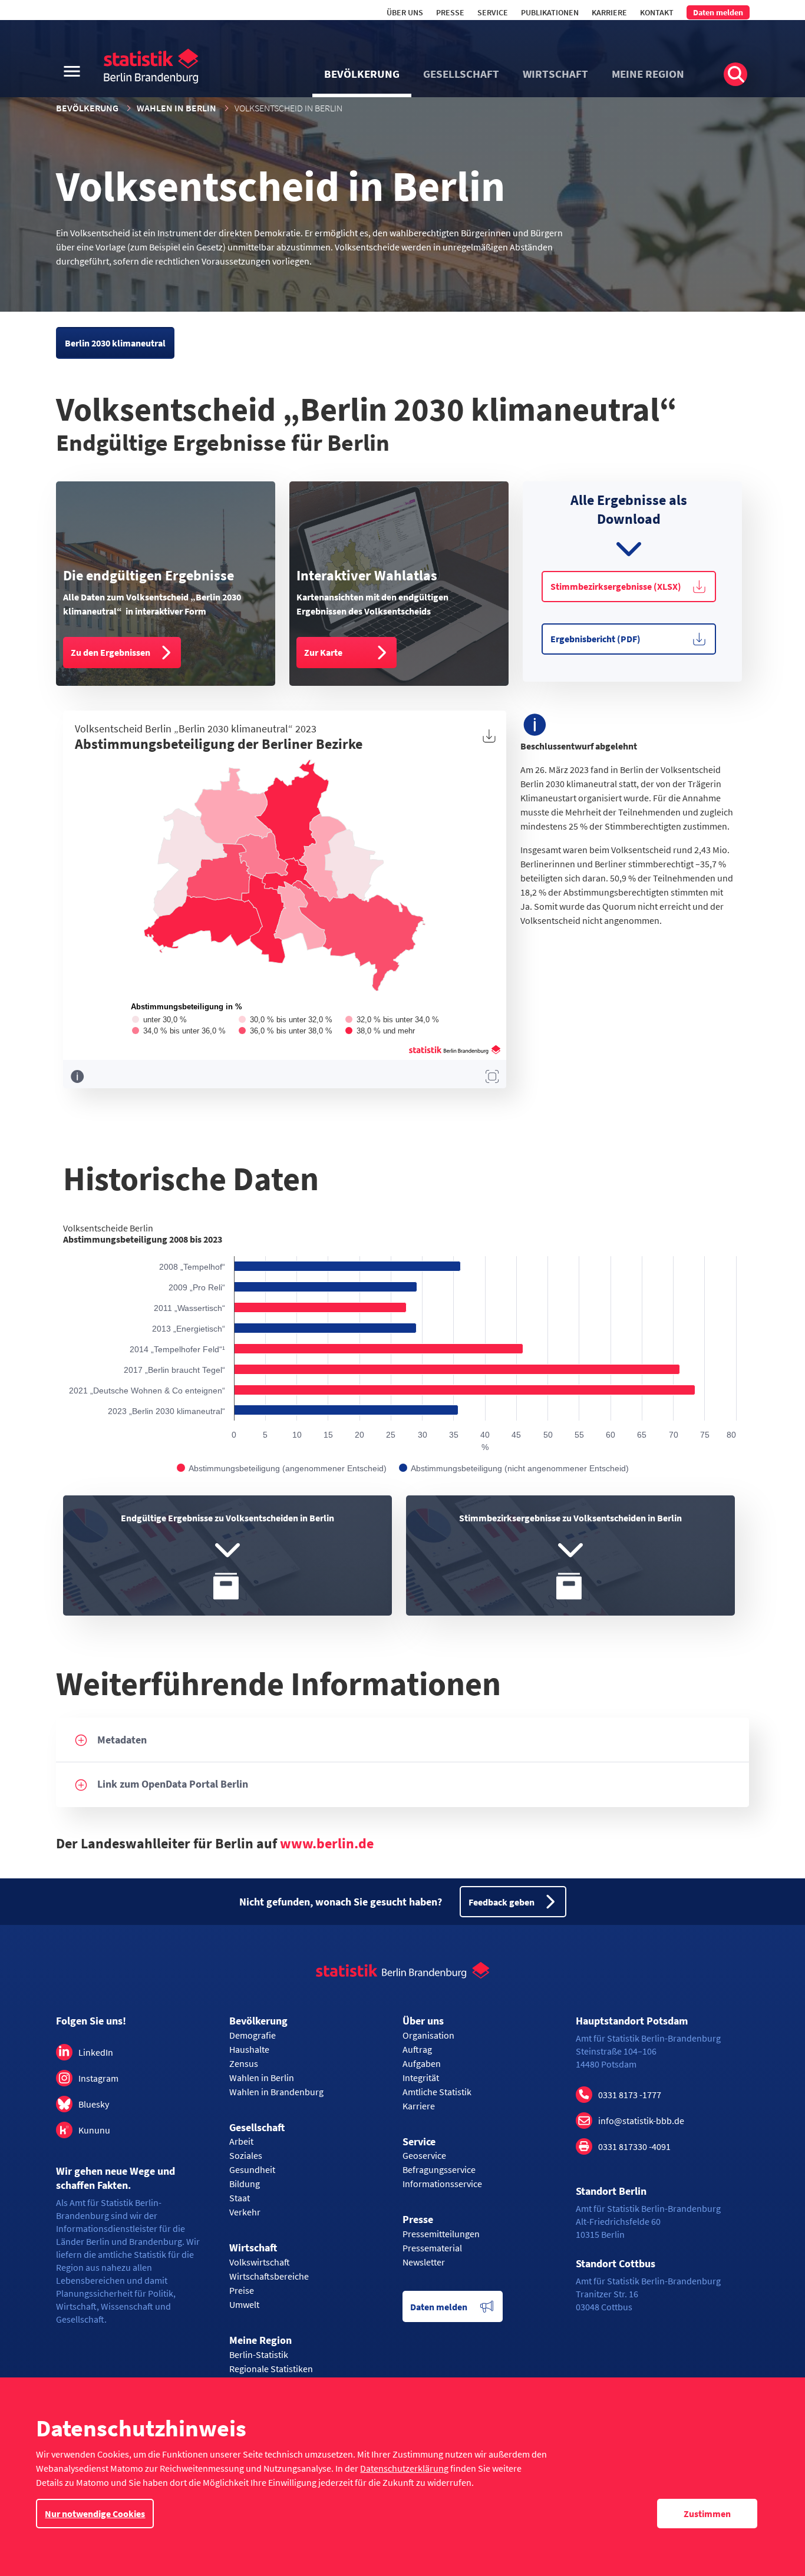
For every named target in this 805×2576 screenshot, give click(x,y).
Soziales (246, 2155)
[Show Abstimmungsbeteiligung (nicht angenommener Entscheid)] (514, 1468)
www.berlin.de (327, 1843)
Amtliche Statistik (437, 2092)
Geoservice (424, 2155)
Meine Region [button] (648, 74)
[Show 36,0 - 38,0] (286, 1031)
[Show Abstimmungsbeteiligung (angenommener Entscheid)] (282, 1468)
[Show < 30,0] (159, 1020)
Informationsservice (442, 2184)
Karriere (609, 12)
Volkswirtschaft (260, 2262)
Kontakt (657, 12)
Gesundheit (252, 2169)
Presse (450, 12)
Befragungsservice (439, 2169)
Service (493, 12)
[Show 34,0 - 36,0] (179, 1031)
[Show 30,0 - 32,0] (286, 1020)
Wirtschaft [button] (555, 74)
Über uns (405, 12)
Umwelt (244, 2304)
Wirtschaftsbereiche (269, 2276)
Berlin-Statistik (259, 2354)
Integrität (421, 2078)
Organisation (428, 2035)
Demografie (253, 2035)
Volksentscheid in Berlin (288, 108)
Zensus (244, 2063)
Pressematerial (432, 2248)
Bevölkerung (87, 108)
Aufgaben (422, 2063)
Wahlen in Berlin (176, 108)
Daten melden (718, 12)
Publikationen (550, 12)
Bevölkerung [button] (362, 74)
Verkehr (245, 2212)
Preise (242, 2290)
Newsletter (424, 2262)
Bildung (245, 2184)
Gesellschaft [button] (461, 74)
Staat (240, 2198)
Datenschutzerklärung (404, 2468)
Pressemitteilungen (441, 2234)
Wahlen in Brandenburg (276, 2092)
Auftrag (417, 2049)
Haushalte (249, 2049)
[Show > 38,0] (380, 1031)
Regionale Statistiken (271, 2369)
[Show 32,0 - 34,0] (392, 1020)
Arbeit (241, 2141)
